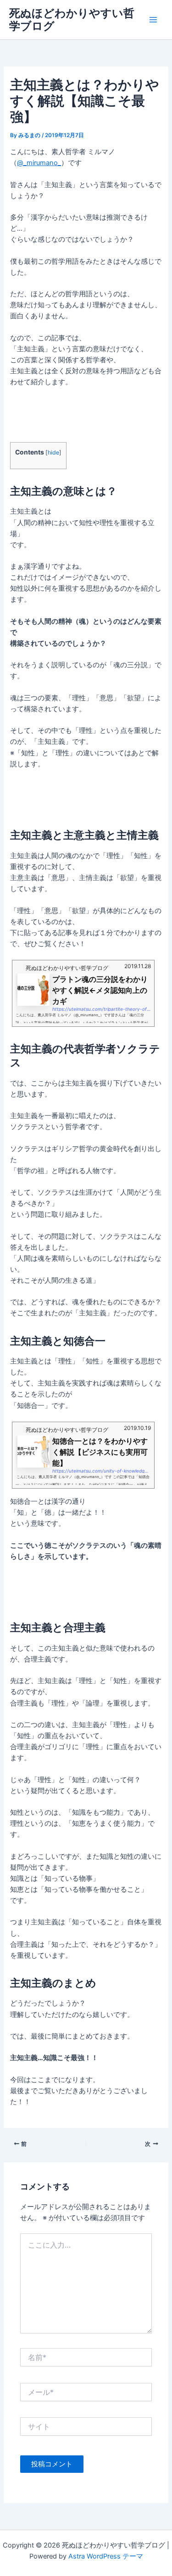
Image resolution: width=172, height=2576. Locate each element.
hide (53, 452)
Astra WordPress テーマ (106, 2556)
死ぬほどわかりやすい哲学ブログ (72, 19)
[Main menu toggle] (153, 20)
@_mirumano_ (39, 163)
